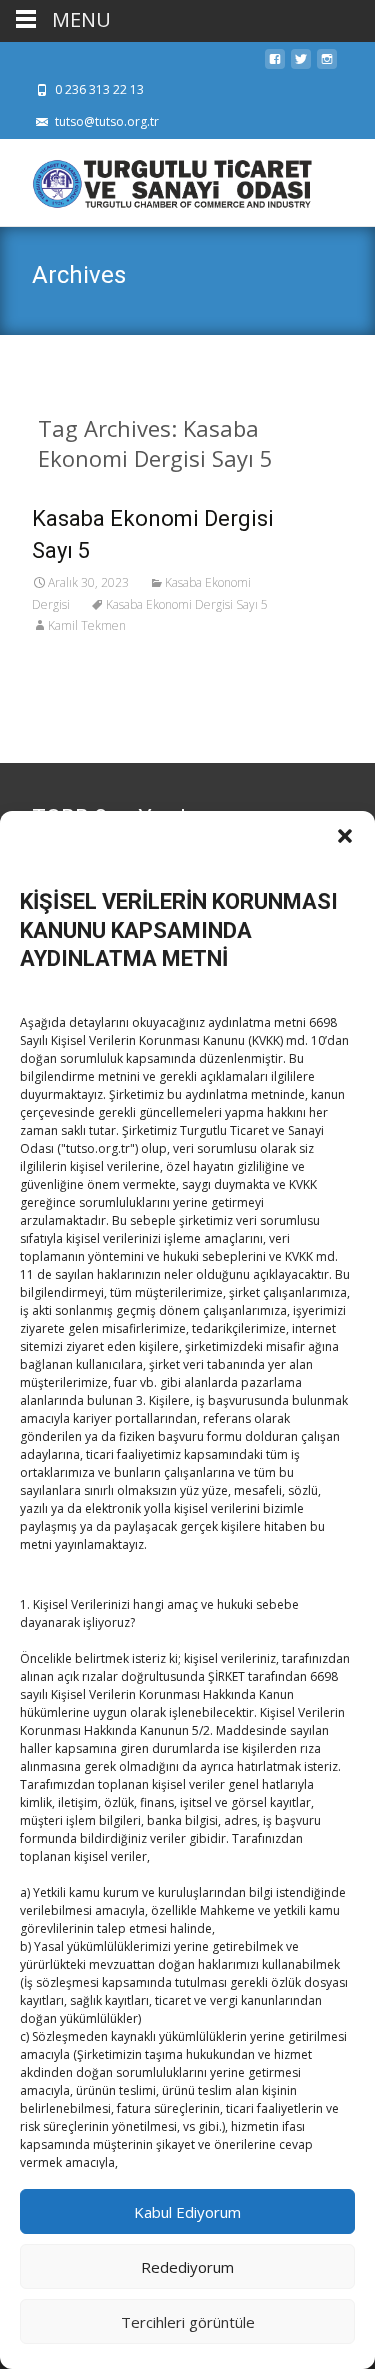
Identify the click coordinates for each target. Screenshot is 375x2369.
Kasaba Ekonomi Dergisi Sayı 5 (187, 604)
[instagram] (327, 64)
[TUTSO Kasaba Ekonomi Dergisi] (156, 179)
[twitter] (301, 64)
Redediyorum (187, 2267)
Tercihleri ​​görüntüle (188, 2322)
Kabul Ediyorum (187, 2212)
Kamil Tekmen (87, 625)
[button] (345, 836)
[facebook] (275, 64)
